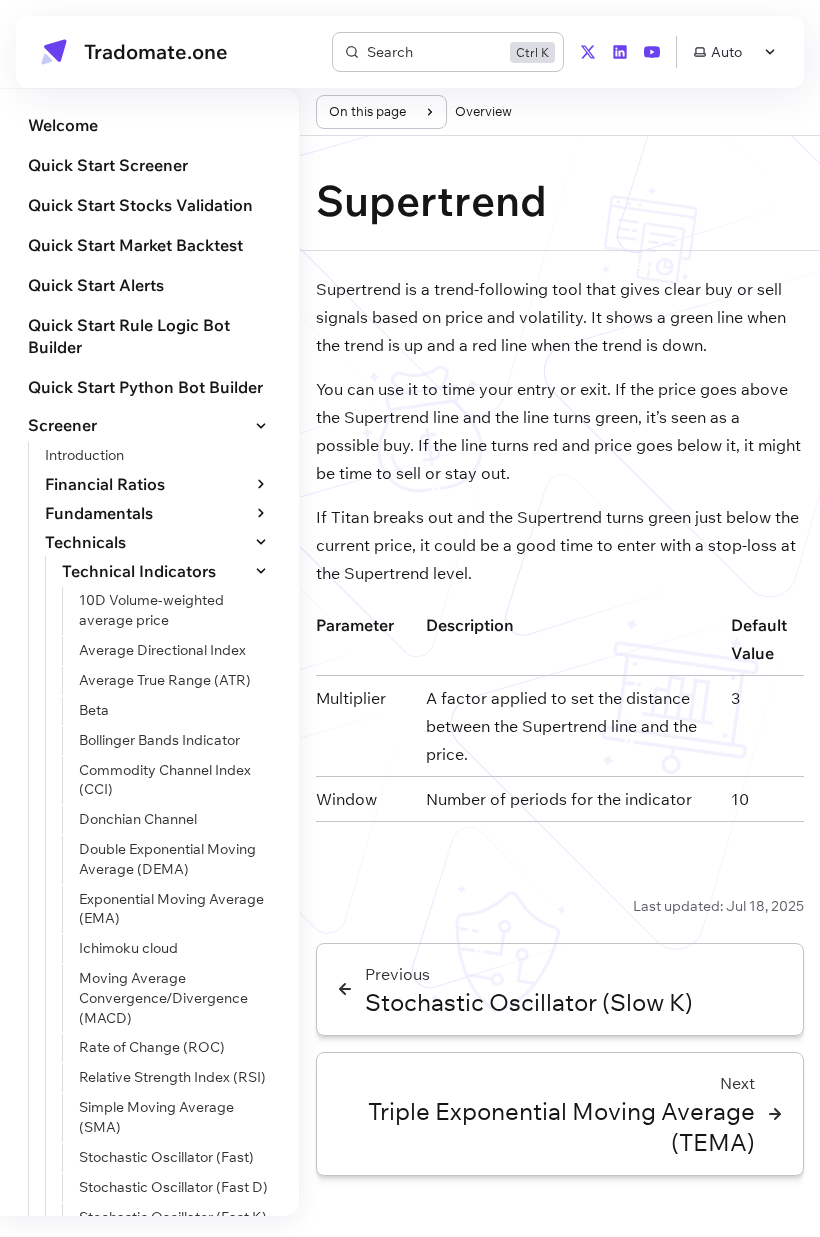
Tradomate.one (156, 52)
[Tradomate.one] (54, 52)
